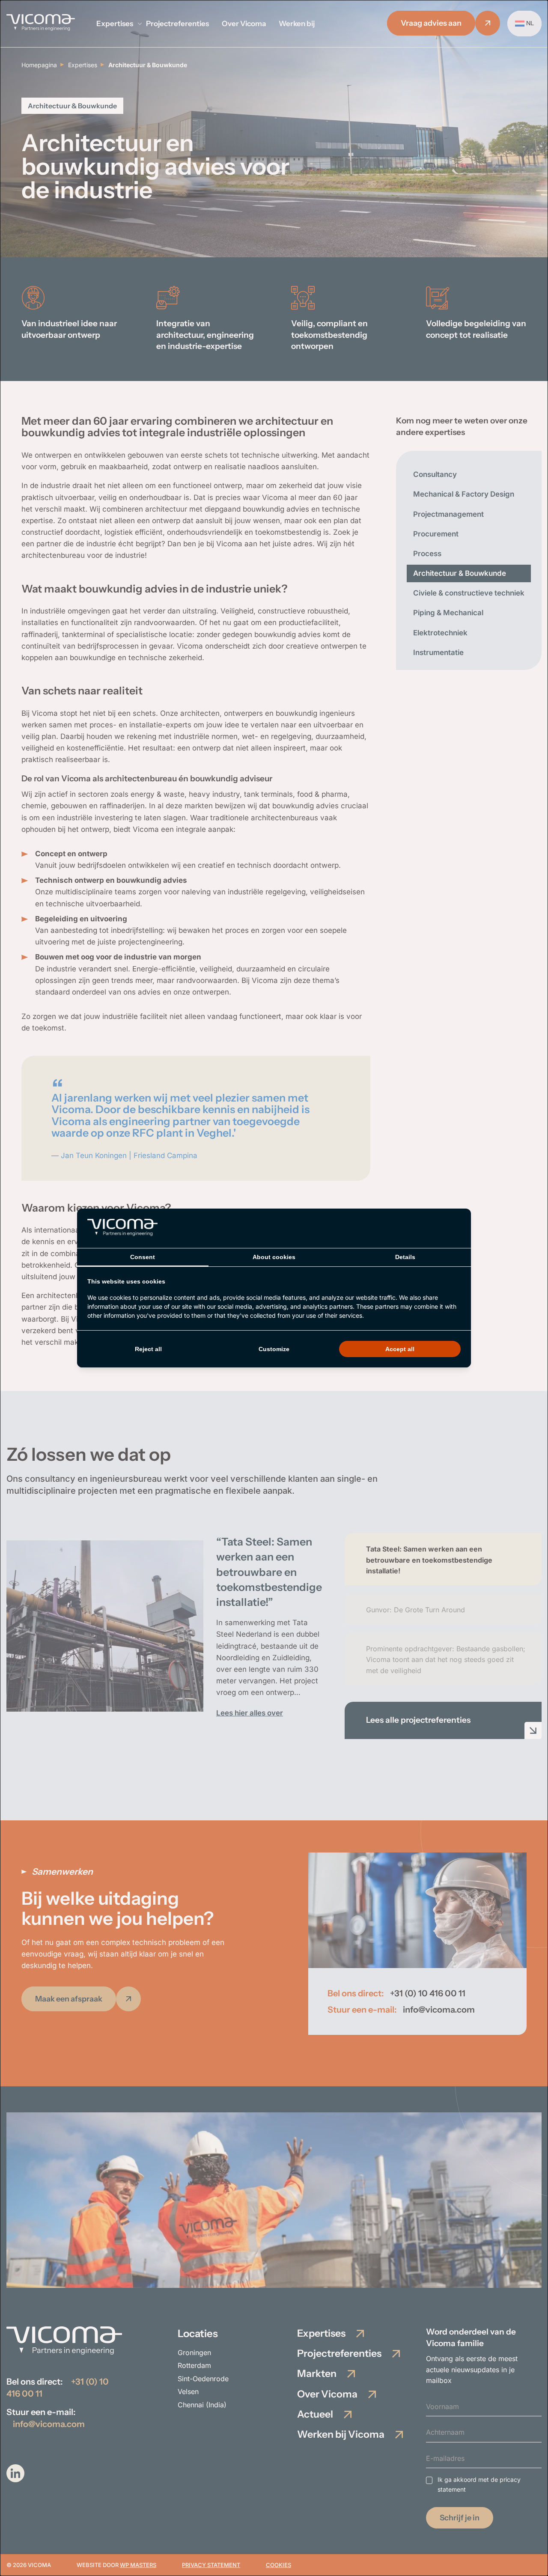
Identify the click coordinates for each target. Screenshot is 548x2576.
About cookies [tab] (274, 1257)
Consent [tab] (143, 1257)
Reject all (148, 1349)
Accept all (400, 1349)
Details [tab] (405, 1257)
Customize (274, 1349)
